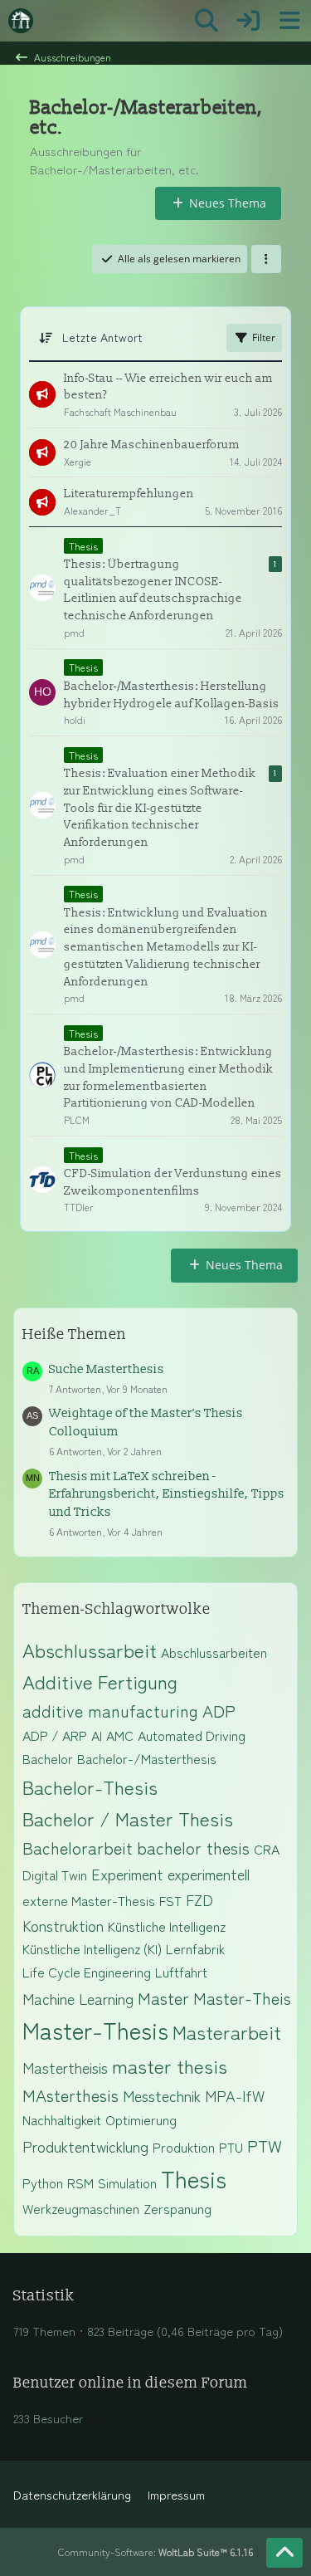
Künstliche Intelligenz (167, 1926)
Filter (264, 337)
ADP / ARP (55, 1735)
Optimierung (141, 2119)
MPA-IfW (235, 2095)
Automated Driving (192, 1735)
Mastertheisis (65, 2067)
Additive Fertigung (100, 1681)
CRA (267, 1849)
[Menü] (289, 21)
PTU (231, 2147)
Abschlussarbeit (90, 1650)
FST (170, 1900)
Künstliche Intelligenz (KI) (92, 1948)
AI (97, 1735)
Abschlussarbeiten (214, 1652)
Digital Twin (55, 1875)
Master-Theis (242, 1998)
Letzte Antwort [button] (102, 337)
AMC (120, 1735)
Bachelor (48, 1758)
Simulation (127, 2183)
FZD (199, 1899)
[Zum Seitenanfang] (284, 2553)
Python (43, 2183)
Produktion (184, 2147)
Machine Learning (78, 1998)
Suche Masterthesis (107, 1369)
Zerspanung (177, 2208)
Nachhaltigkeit (62, 2119)
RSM (80, 2183)
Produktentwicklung (85, 2146)
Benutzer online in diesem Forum (131, 2383)
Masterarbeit (227, 2031)
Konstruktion (63, 1925)
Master (163, 1998)
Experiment (127, 1874)
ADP (219, 1711)
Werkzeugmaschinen (81, 2208)
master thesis (170, 2065)
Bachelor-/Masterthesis (147, 1758)
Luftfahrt (181, 1972)
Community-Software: (155, 2552)
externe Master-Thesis (89, 1900)
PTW (265, 2146)
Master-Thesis (95, 2030)
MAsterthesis (70, 2095)
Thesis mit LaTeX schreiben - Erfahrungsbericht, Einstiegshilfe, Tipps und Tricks (167, 1495)
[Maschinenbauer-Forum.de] (21, 21)
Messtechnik (162, 2095)
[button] (266, 259)
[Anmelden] (248, 21)
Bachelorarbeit (78, 1848)
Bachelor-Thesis (90, 1787)
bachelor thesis (193, 1848)
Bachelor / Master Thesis (128, 1818)
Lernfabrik (195, 1948)
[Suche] (207, 21)
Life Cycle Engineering (87, 1972)
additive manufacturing (110, 1711)
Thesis (194, 2178)
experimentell (209, 1874)
